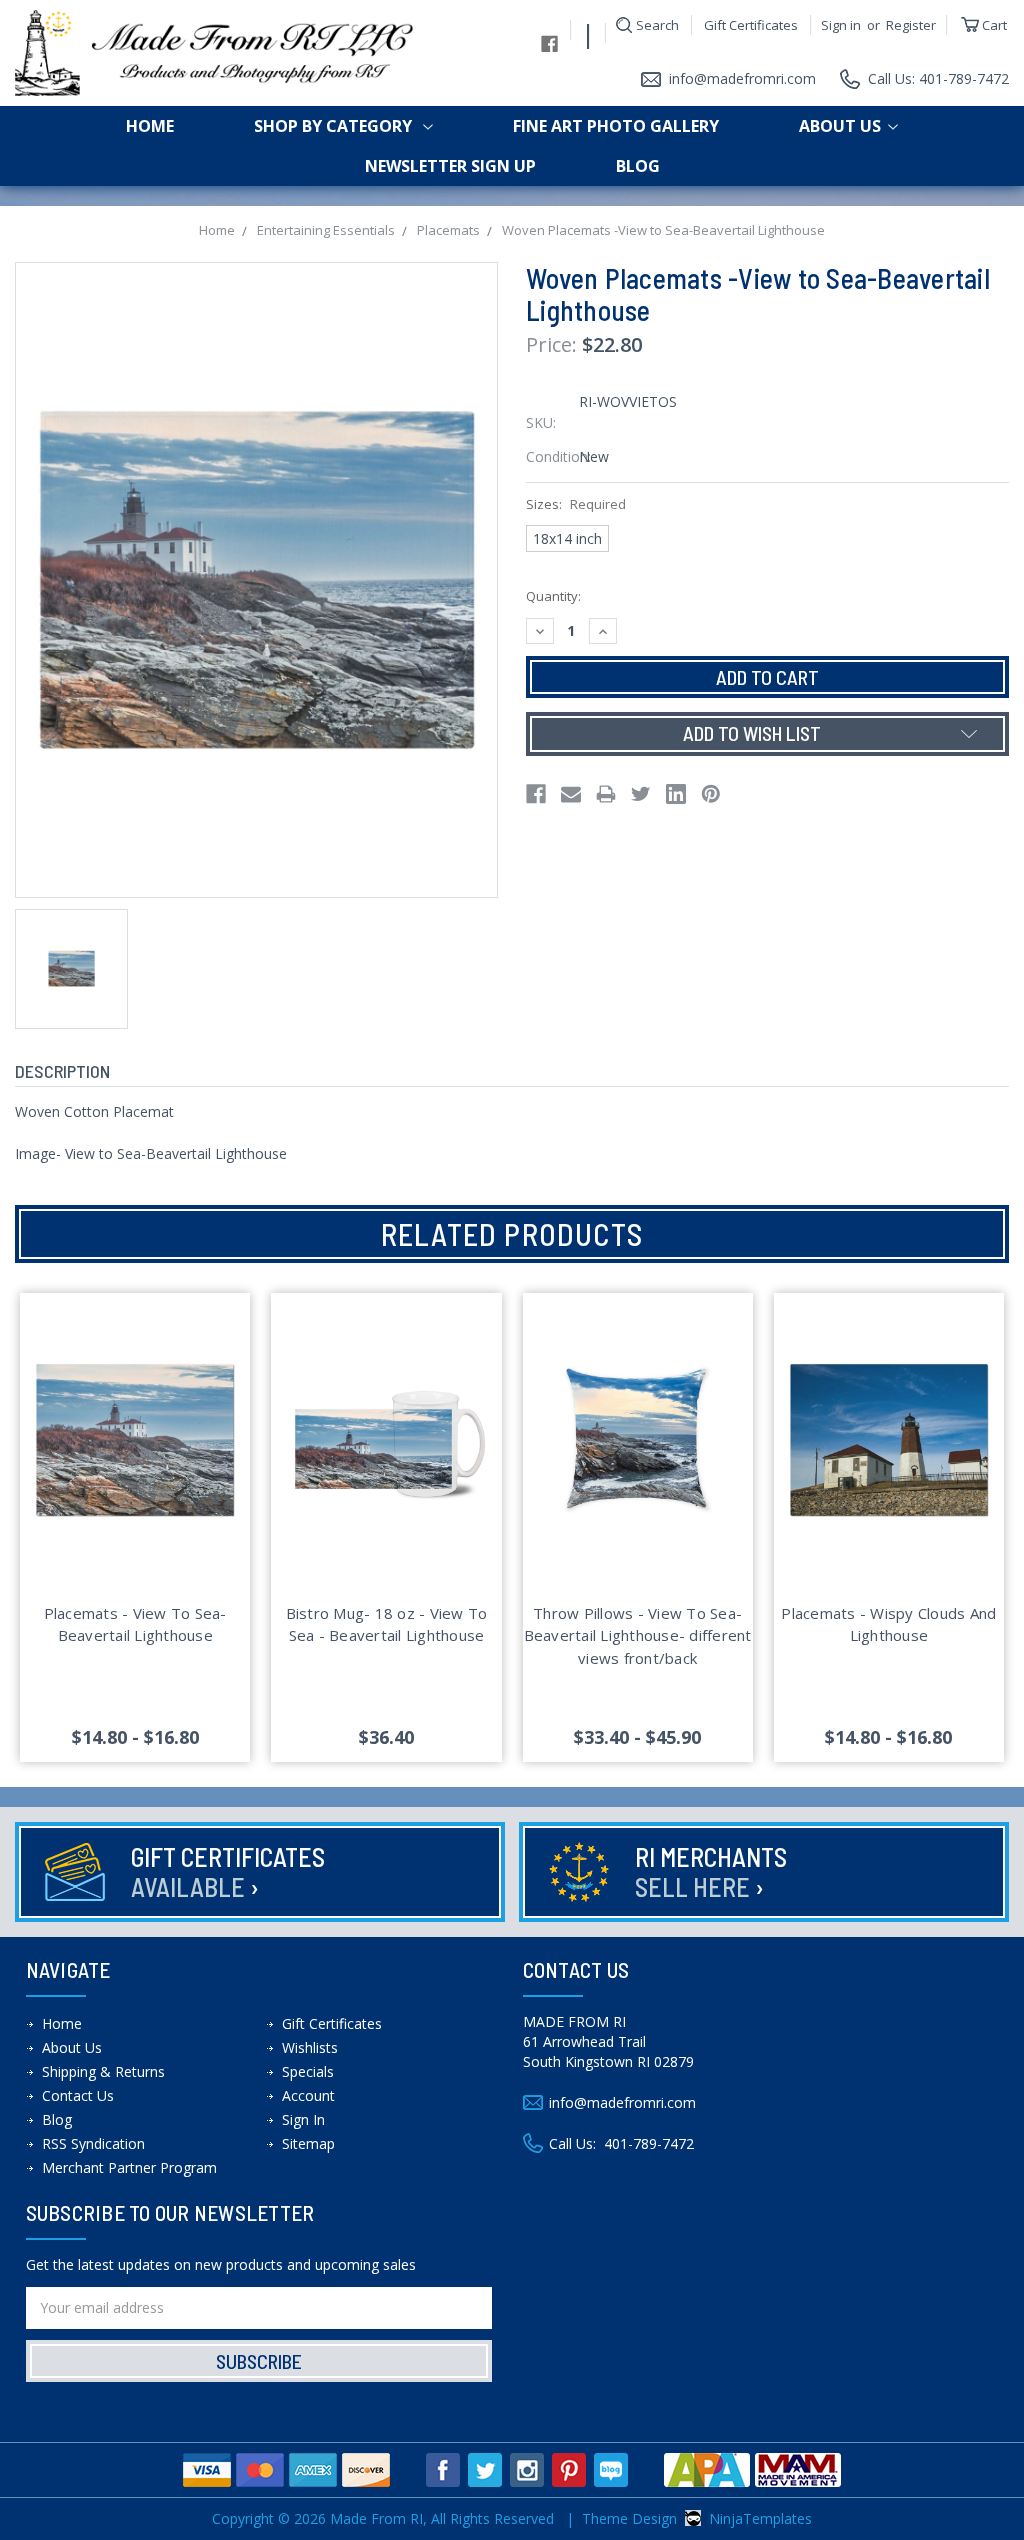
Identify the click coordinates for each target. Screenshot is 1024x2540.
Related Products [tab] (512, 1234)
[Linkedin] (676, 794)
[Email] (571, 794)
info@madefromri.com (742, 78)
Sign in (841, 25)
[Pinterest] (711, 794)
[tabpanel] (135, 1527)
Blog (638, 166)
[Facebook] (536, 794)
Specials (308, 2071)
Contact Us (78, 2095)
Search (657, 25)
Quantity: (553, 596)
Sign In (303, 2119)
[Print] (606, 794)
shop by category (335, 126)
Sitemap (308, 2143)
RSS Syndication (93, 2143)
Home (150, 126)
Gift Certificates (751, 25)
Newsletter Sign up (450, 166)
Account (308, 2095)
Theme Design (629, 2518)
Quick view (135, 1416)
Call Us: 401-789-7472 (938, 78)
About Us (840, 126)
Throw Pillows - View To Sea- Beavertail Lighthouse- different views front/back (638, 1635)
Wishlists (310, 2047)
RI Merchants (711, 1871)
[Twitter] (641, 794)
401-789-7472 (649, 2143)
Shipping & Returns (103, 2071)
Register (911, 25)
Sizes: (576, 504)
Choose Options (135, 1463)
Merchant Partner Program (129, 2167)
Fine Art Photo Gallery (616, 126)
